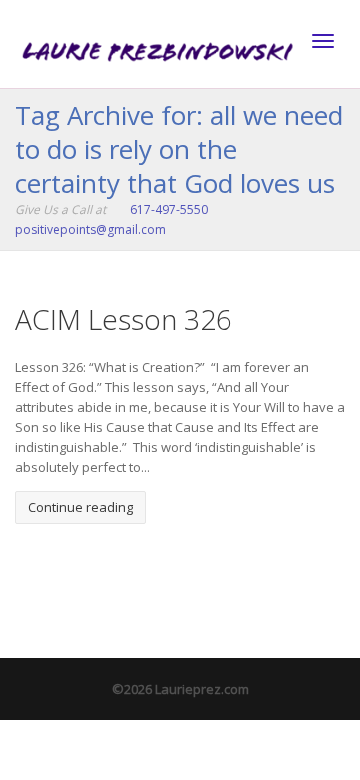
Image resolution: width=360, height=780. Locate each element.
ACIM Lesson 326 (123, 319)
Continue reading (80, 507)
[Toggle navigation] (323, 41)
